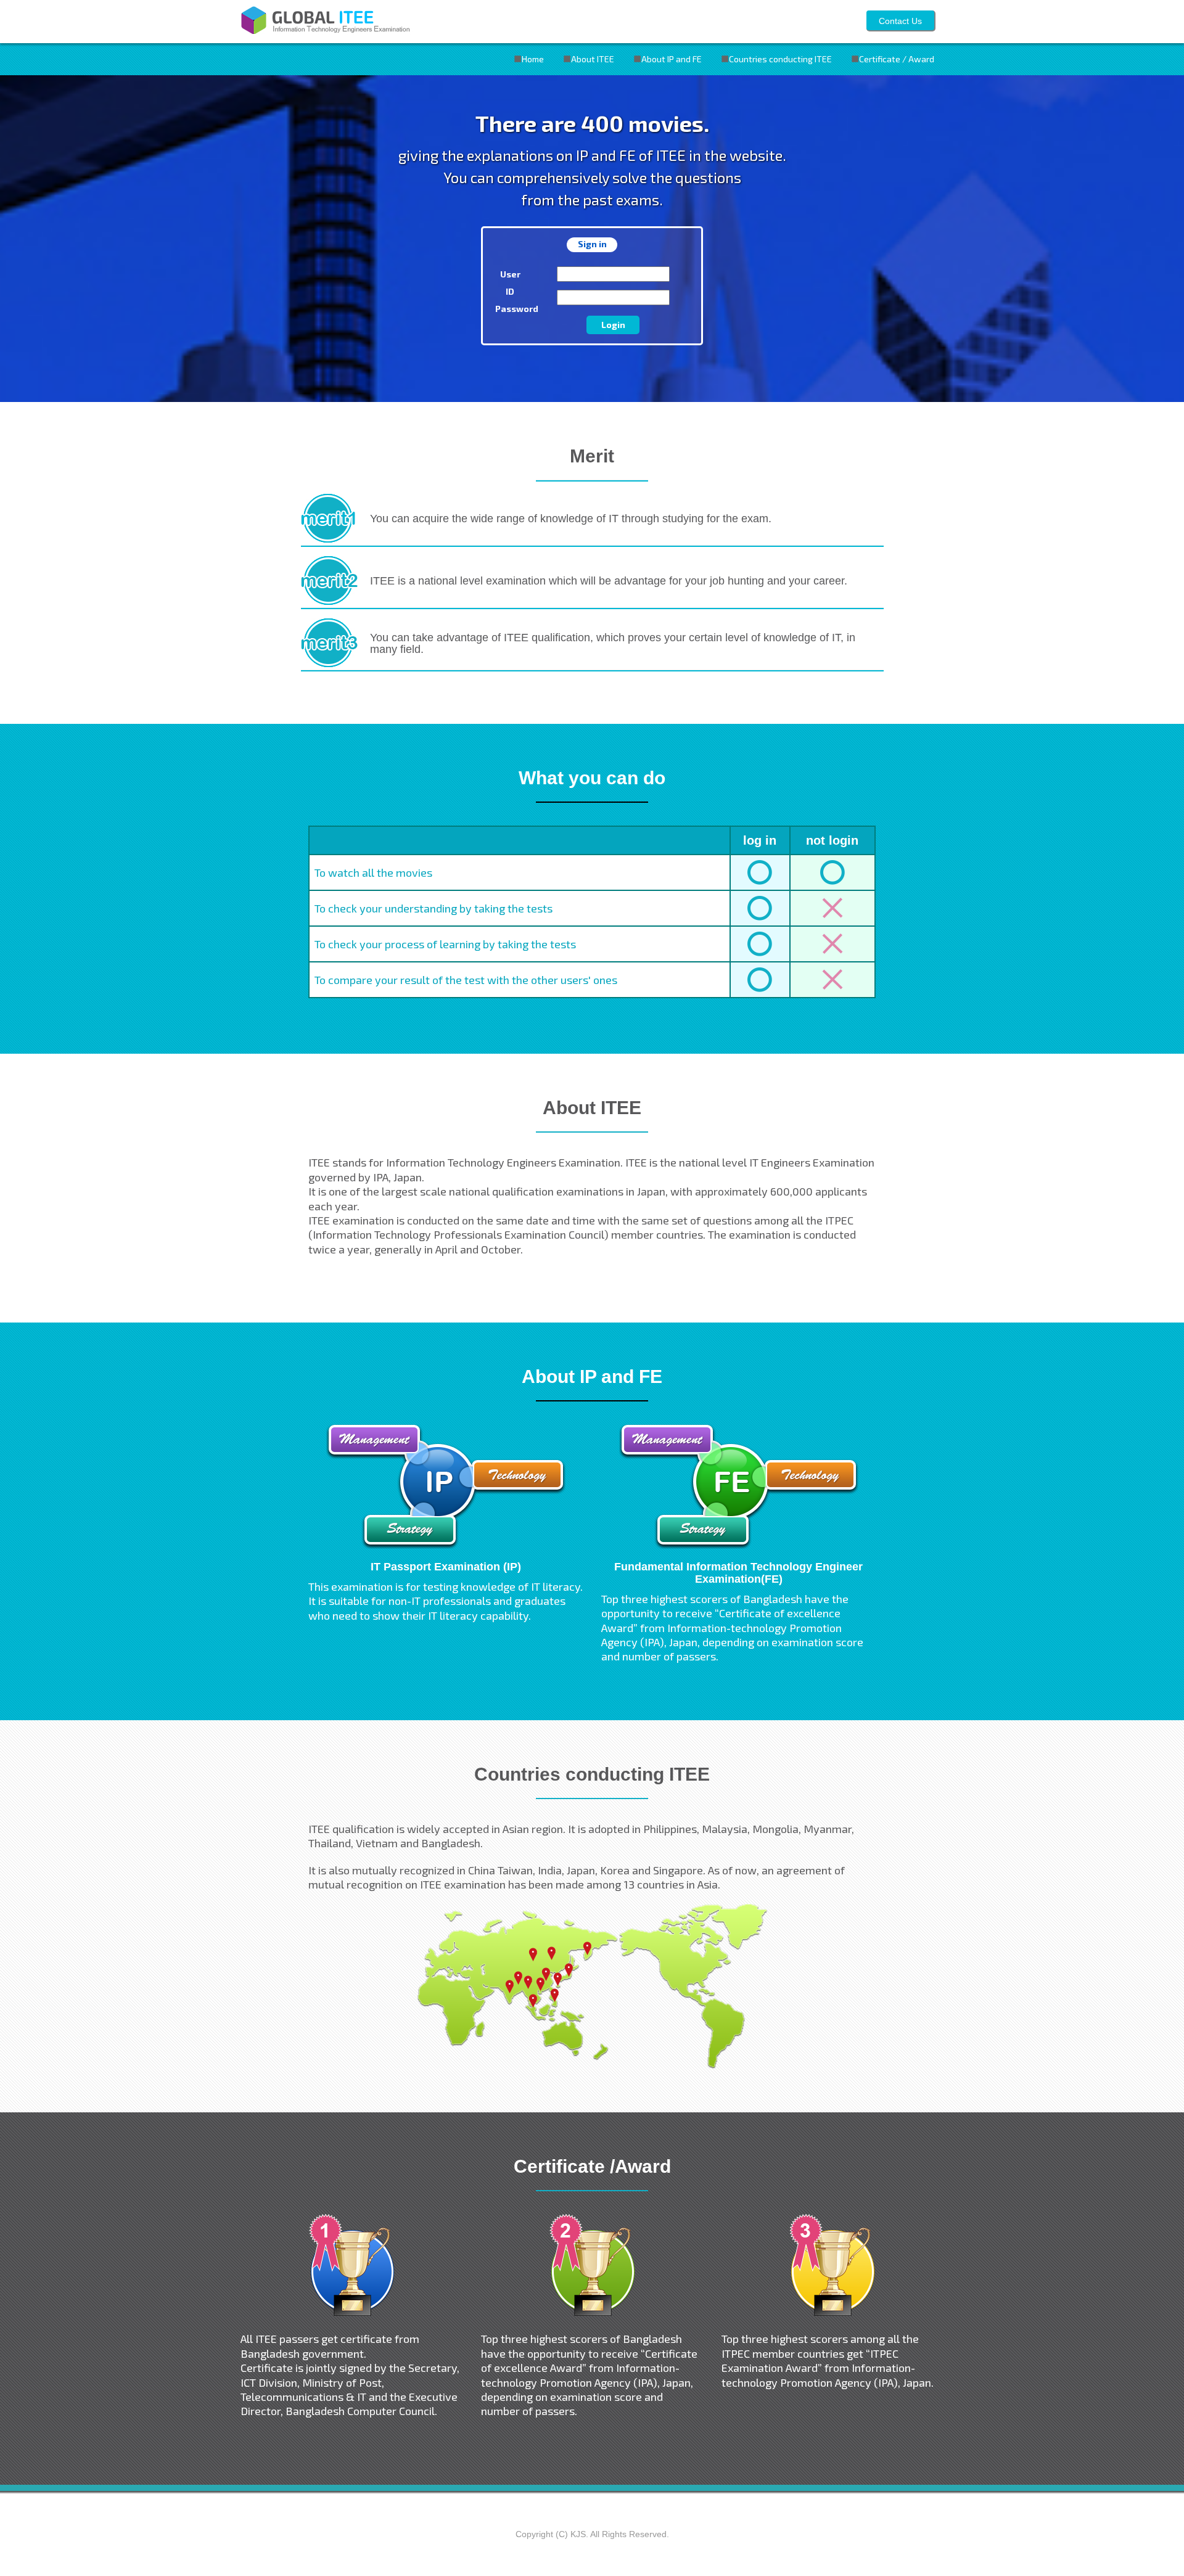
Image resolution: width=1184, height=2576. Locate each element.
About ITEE (593, 59)
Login (613, 325)
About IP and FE (672, 59)
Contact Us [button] (900, 21)
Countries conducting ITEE (780, 59)
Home (533, 59)
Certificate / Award (897, 59)
